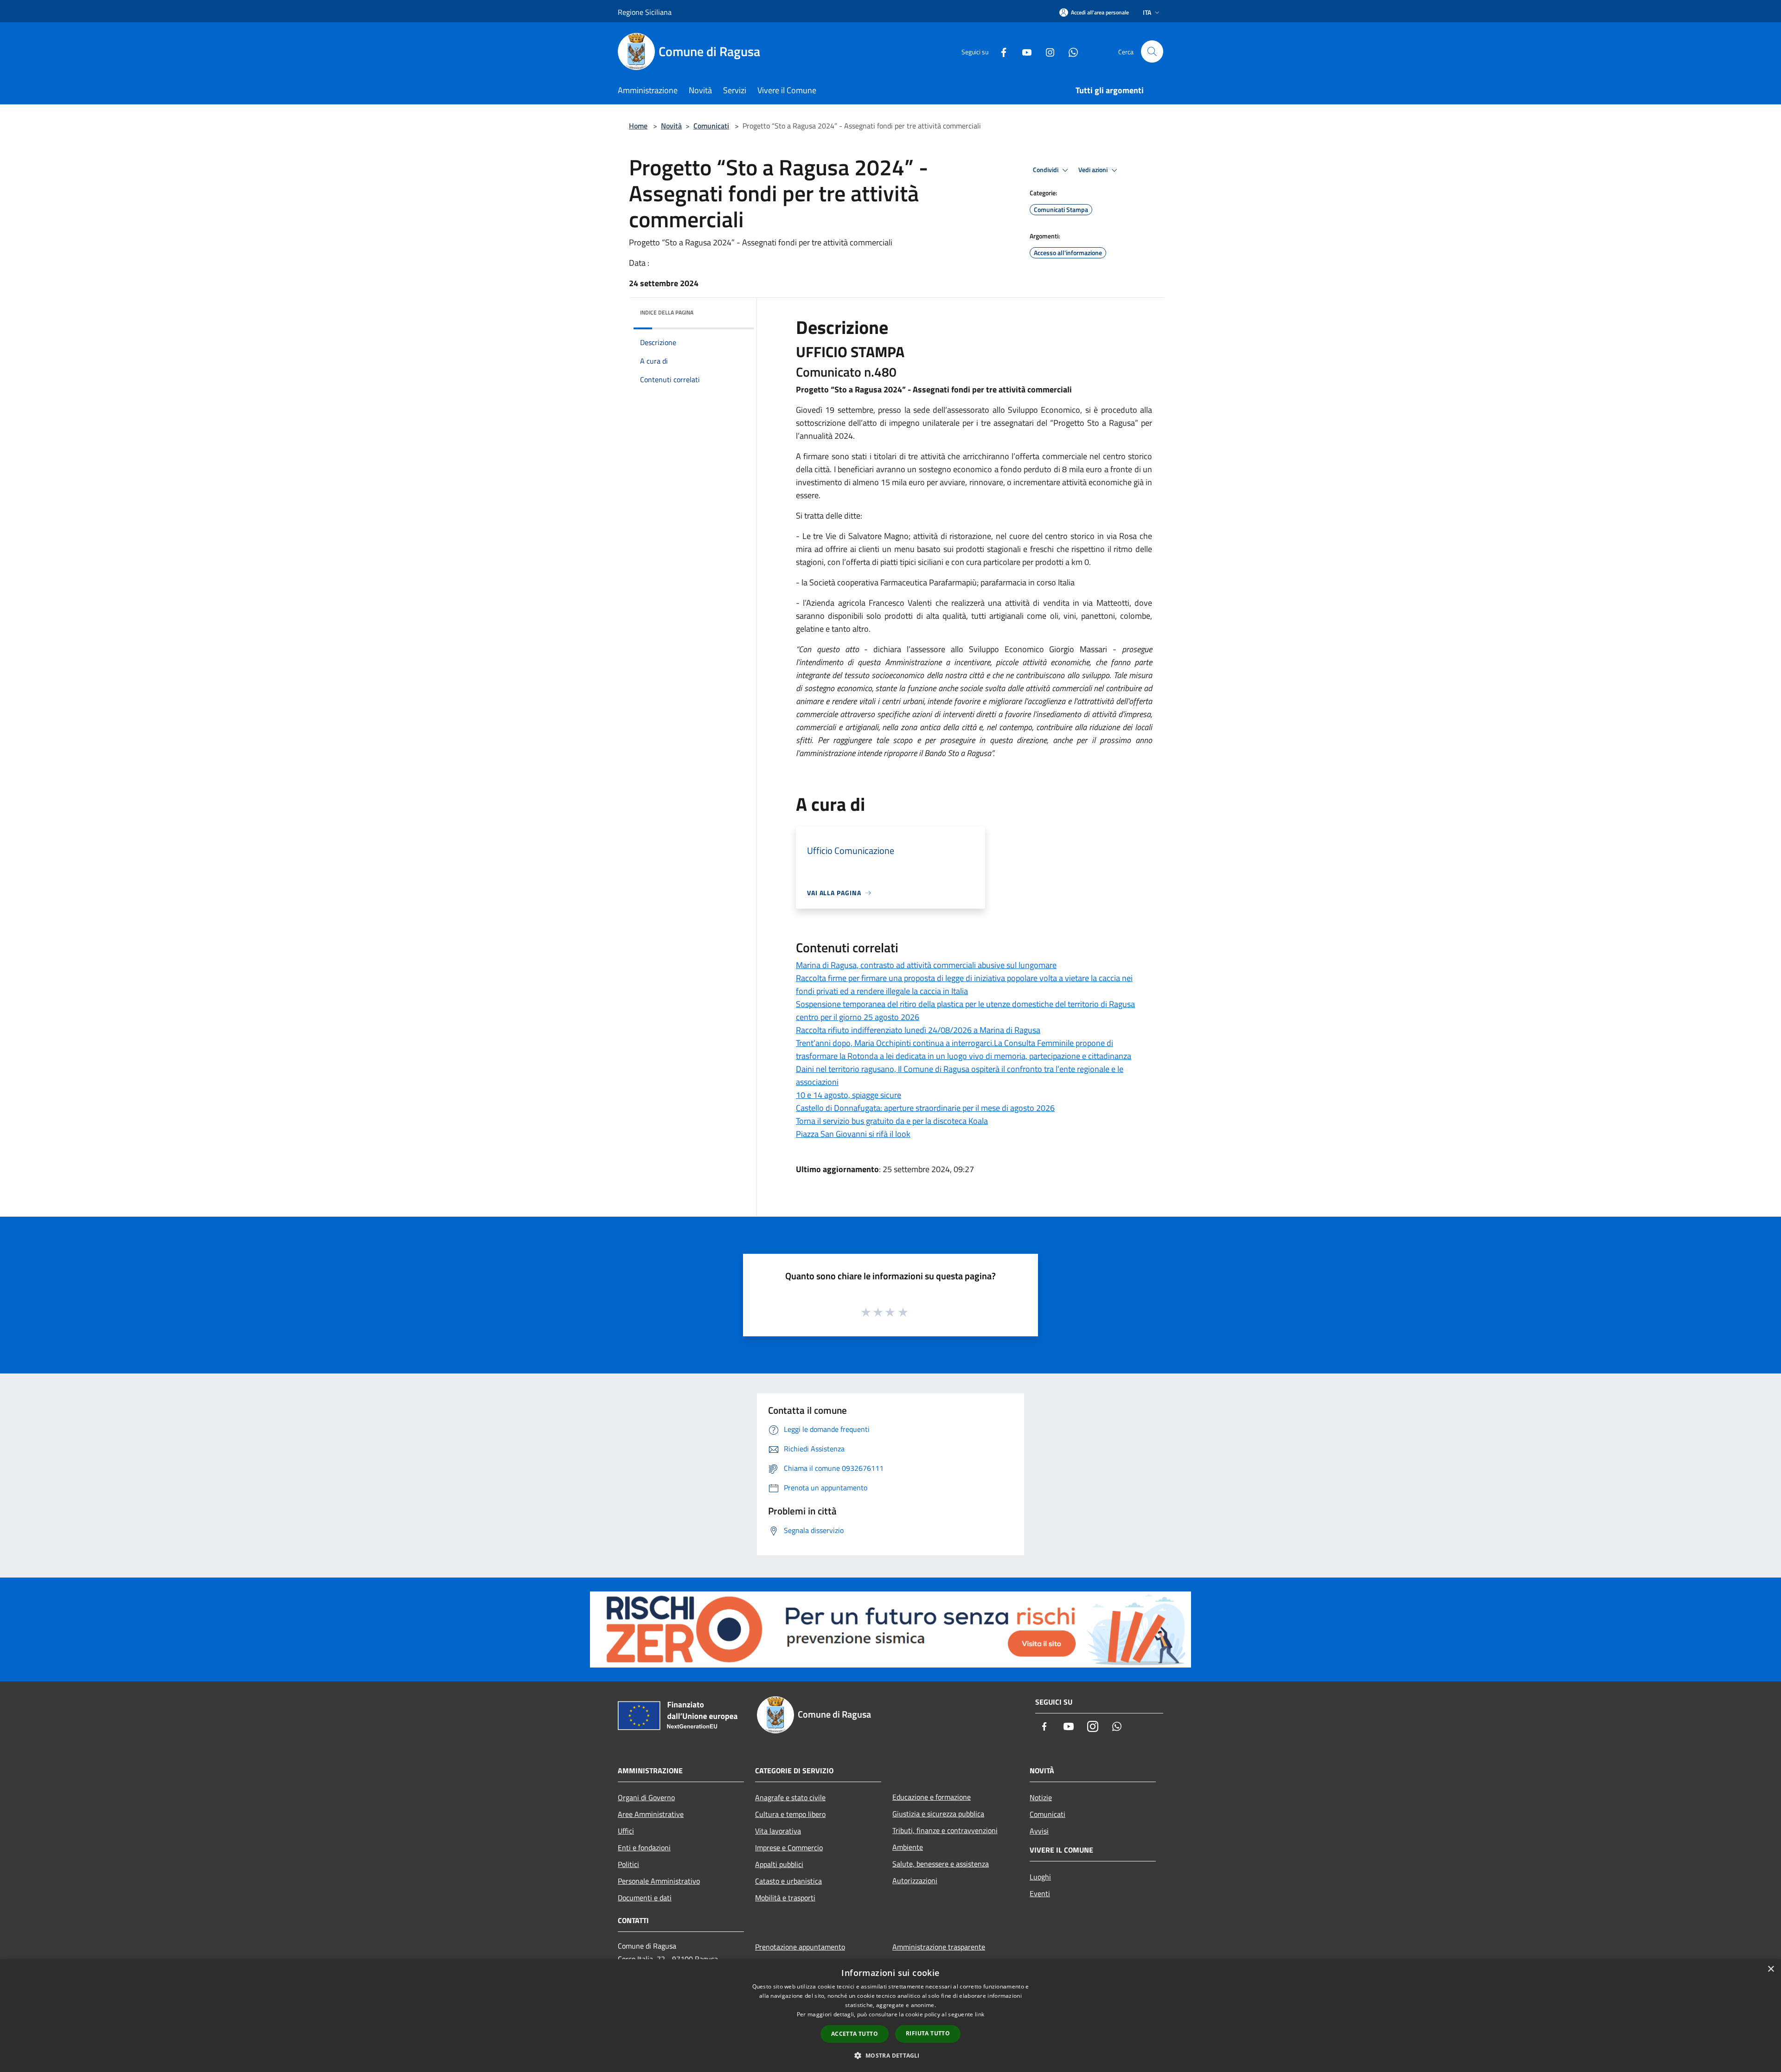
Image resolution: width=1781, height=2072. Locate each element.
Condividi (1046, 170)
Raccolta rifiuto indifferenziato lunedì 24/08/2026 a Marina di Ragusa (918, 1030)
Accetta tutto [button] (855, 2034)
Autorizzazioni (915, 1880)
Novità (671, 126)
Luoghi (1040, 1877)
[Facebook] (1000, 51)
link (980, 2014)
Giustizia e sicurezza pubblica (938, 1814)
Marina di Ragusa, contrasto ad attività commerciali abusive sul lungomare (926, 965)
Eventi (1040, 1893)
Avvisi (1039, 1831)
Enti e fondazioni (644, 1847)
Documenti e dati (645, 1898)
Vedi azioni (1094, 170)
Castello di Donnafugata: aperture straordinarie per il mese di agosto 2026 (925, 1108)
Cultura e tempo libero (790, 1814)
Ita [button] (1147, 12)
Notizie (1041, 1797)
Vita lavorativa (778, 1831)
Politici (628, 1864)
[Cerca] (1152, 51)
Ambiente (908, 1847)
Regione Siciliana (645, 12)
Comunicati (711, 126)
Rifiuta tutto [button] (928, 2033)
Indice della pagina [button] (667, 312)
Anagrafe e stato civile (790, 1797)
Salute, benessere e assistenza (941, 1864)
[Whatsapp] (1070, 51)
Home (638, 126)
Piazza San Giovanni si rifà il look (853, 1134)
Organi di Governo (646, 1797)
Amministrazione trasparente (939, 1947)
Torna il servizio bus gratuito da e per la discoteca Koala (892, 1121)
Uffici (626, 1831)
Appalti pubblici (779, 1864)
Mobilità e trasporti (785, 1898)
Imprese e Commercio (789, 1847)
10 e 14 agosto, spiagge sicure (849, 1095)
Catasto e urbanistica (788, 1881)
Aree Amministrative (651, 1814)
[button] (890, 2055)
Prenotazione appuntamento (800, 1947)
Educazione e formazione (932, 1797)
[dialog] (890, 2016)
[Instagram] (1046, 51)
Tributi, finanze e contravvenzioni (945, 1830)
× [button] (1771, 1969)
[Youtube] (1023, 51)
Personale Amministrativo (659, 1881)
